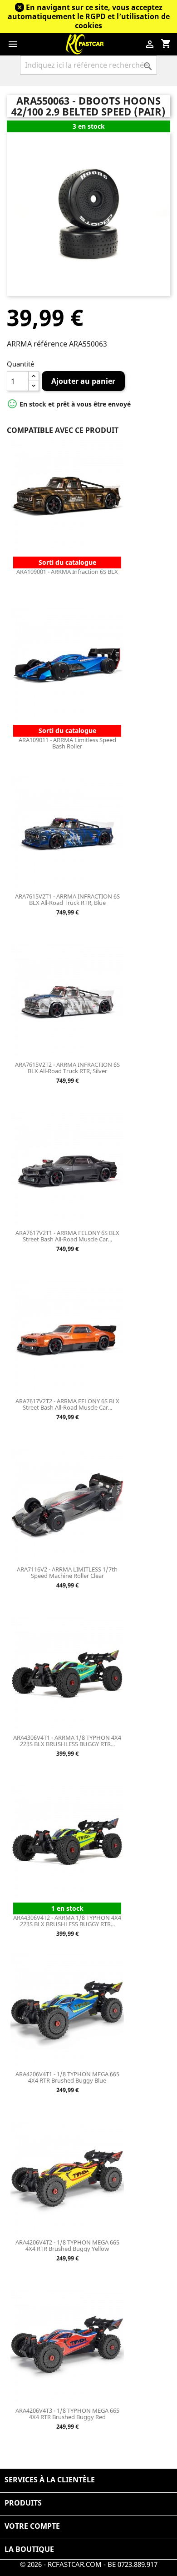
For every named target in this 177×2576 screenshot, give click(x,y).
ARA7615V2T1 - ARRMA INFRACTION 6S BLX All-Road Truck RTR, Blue (67, 899)
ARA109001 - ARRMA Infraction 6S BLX (67, 572)
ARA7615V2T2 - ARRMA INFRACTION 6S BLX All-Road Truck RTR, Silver (67, 1068)
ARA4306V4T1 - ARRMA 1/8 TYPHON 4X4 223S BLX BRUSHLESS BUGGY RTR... (67, 1741)
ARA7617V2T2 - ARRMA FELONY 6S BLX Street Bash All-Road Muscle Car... (67, 1404)
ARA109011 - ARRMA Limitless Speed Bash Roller (67, 743)
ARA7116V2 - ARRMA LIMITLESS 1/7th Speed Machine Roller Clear (67, 1572)
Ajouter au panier (83, 381)
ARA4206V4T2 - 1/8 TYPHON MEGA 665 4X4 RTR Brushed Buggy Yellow (67, 2245)
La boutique (29, 2549)
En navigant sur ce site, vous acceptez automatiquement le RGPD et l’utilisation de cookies (89, 16)
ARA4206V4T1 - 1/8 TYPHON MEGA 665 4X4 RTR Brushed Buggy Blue (67, 2077)
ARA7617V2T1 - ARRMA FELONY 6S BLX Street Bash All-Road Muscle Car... (67, 1236)
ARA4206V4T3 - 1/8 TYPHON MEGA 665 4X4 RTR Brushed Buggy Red (67, 2414)
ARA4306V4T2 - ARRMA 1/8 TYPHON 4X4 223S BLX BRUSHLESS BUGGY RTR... (67, 1921)
